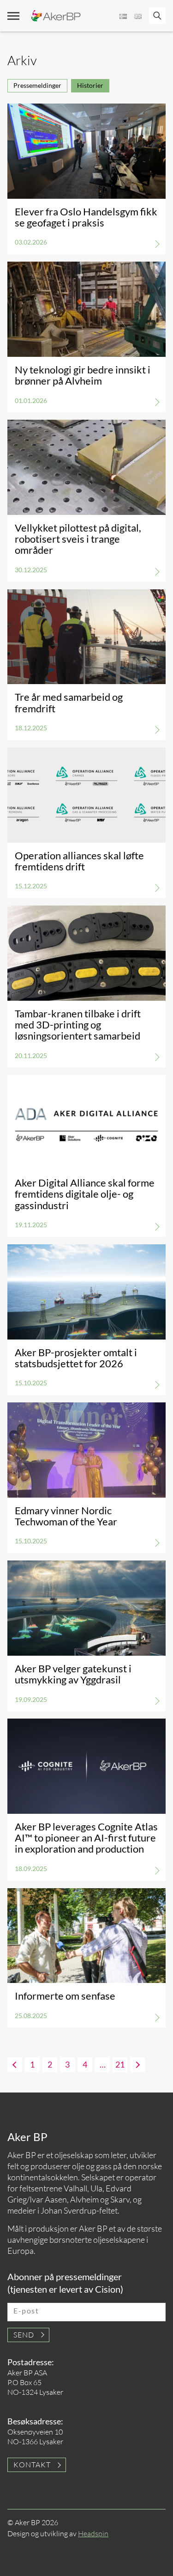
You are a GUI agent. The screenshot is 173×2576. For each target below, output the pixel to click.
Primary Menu (13, 16)
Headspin (93, 2533)
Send (24, 2335)
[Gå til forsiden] (56, 16)
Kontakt (32, 2465)
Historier (90, 85)
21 (120, 2064)
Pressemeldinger (37, 85)
